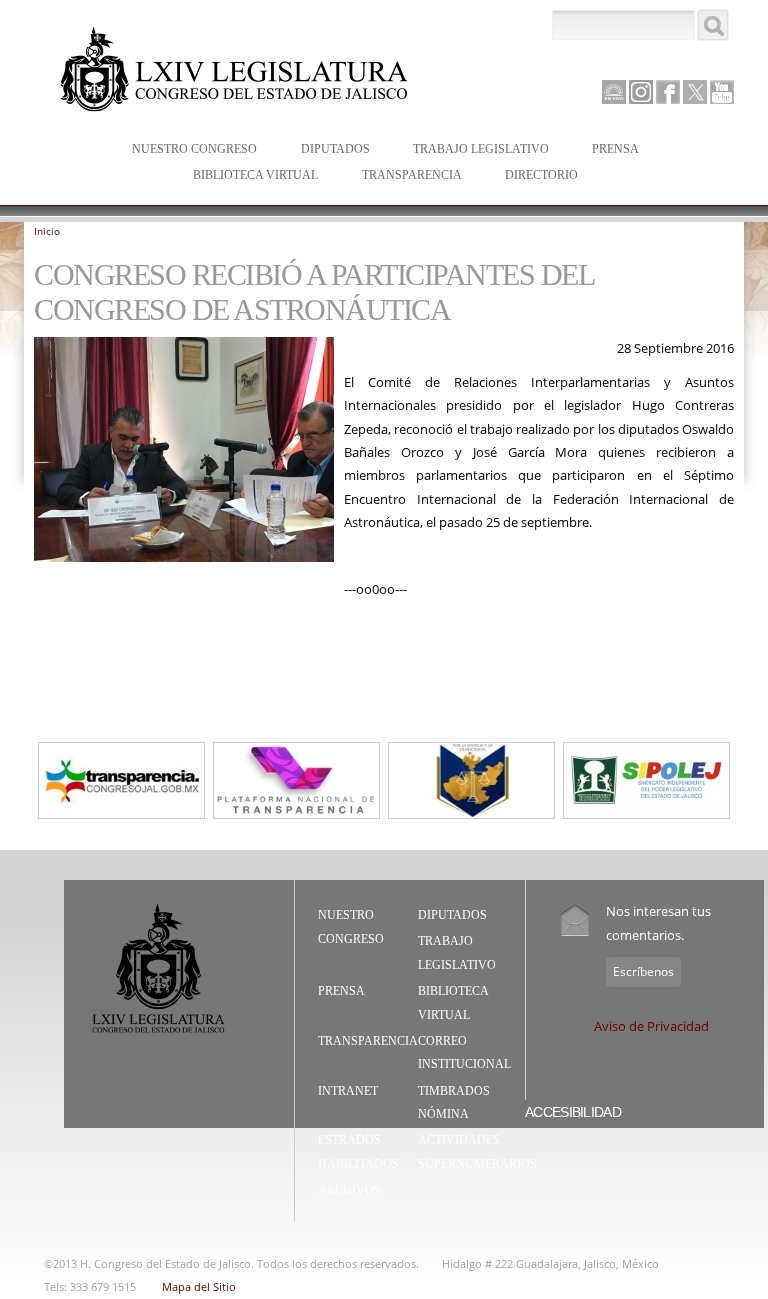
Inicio (47, 231)
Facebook (668, 92)
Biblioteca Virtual (245, 176)
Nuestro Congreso (184, 150)
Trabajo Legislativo (471, 150)
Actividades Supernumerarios (477, 1152)
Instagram (641, 92)
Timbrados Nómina (454, 1103)
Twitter (695, 92)
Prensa (605, 150)
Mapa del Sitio (199, 1286)
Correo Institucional (464, 1053)
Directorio (541, 175)
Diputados (325, 150)
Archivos (349, 1190)
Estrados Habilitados (358, 1152)
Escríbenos (643, 971)
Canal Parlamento (614, 93)
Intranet (348, 1091)
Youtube (722, 92)
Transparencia (412, 175)
